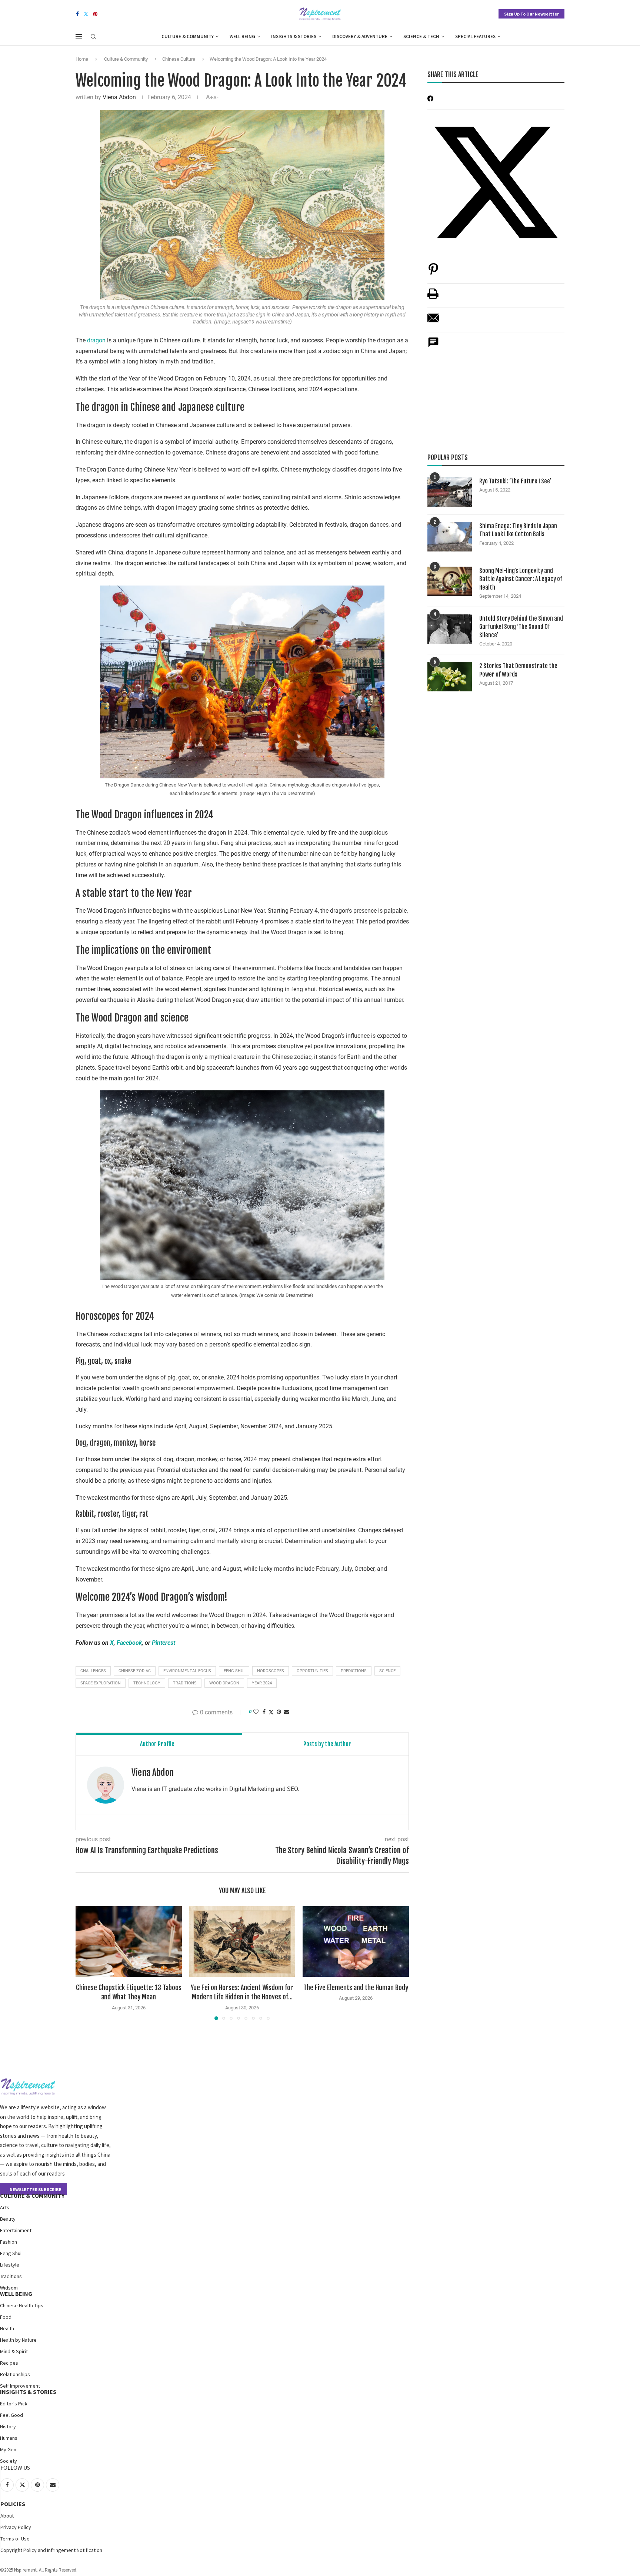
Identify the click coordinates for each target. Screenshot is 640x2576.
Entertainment (16, 2230)
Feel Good (11, 2415)
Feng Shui (11, 2253)
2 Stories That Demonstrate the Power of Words (518, 670)
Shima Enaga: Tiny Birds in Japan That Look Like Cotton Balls (518, 530)
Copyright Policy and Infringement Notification (51, 2550)
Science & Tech (421, 36)
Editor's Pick (14, 2404)
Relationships (15, 2374)
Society (9, 2461)
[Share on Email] (433, 322)
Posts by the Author (327, 1744)
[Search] (93, 37)
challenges (93, 1671)
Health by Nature (18, 2340)
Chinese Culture (179, 59)
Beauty (8, 2219)
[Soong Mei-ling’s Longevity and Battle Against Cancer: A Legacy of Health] (450, 581)
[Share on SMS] (433, 346)
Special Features (475, 36)
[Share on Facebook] (264, 1712)
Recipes (9, 2363)
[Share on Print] (433, 297)
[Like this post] (256, 1712)
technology (147, 1683)
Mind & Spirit (14, 2351)
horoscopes (271, 1671)
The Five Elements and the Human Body (356, 1988)
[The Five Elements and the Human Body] (356, 1941)
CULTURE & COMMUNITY (32, 2196)
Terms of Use (15, 2539)
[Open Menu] (79, 36)
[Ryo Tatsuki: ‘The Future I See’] (450, 492)
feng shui (234, 1671)
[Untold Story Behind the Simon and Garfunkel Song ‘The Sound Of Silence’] (450, 629)
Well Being (242, 36)
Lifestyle (10, 2265)
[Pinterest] (95, 14)
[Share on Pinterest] (433, 273)
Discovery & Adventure (360, 36)
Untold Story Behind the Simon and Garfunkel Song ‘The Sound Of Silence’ (521, 627)
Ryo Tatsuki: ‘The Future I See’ (515, 481)
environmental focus (187, 1671)
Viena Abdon (119, 97)
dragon (97, 340)
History (8, 2426)
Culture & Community (188, 36)
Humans (9, 2438)
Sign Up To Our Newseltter (531, 14)
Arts (5, 2207)
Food (6, 2317)
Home (82, 59)
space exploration (101, 1683)
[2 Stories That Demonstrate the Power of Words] (450, 677)
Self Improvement (20, 2386)
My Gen (8, 2449)
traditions (185, 1683)
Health (7, 2328)
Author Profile (157, 1744)
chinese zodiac (135, 1671)
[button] (86, 1963)
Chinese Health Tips (22, 2305)
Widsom (9, 2288)
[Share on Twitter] (271, 1712)
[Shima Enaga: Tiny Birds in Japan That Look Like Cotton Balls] (450, 537)
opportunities (312, 1671)
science (387, 1671)
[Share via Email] (287, 1712)
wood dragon (224, 1683)
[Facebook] (77, 14)
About (7, 2516)
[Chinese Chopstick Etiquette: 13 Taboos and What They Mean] (129, 1941)
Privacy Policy (16, 2527)
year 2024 (262, 1683)
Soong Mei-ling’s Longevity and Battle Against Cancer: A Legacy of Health (521, 579)
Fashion (9, 2242)
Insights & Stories (294, 36)
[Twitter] (86, 14)
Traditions (11, 2276)
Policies (13, 2504)
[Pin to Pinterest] (279, 1712)
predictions (354, 1671)
